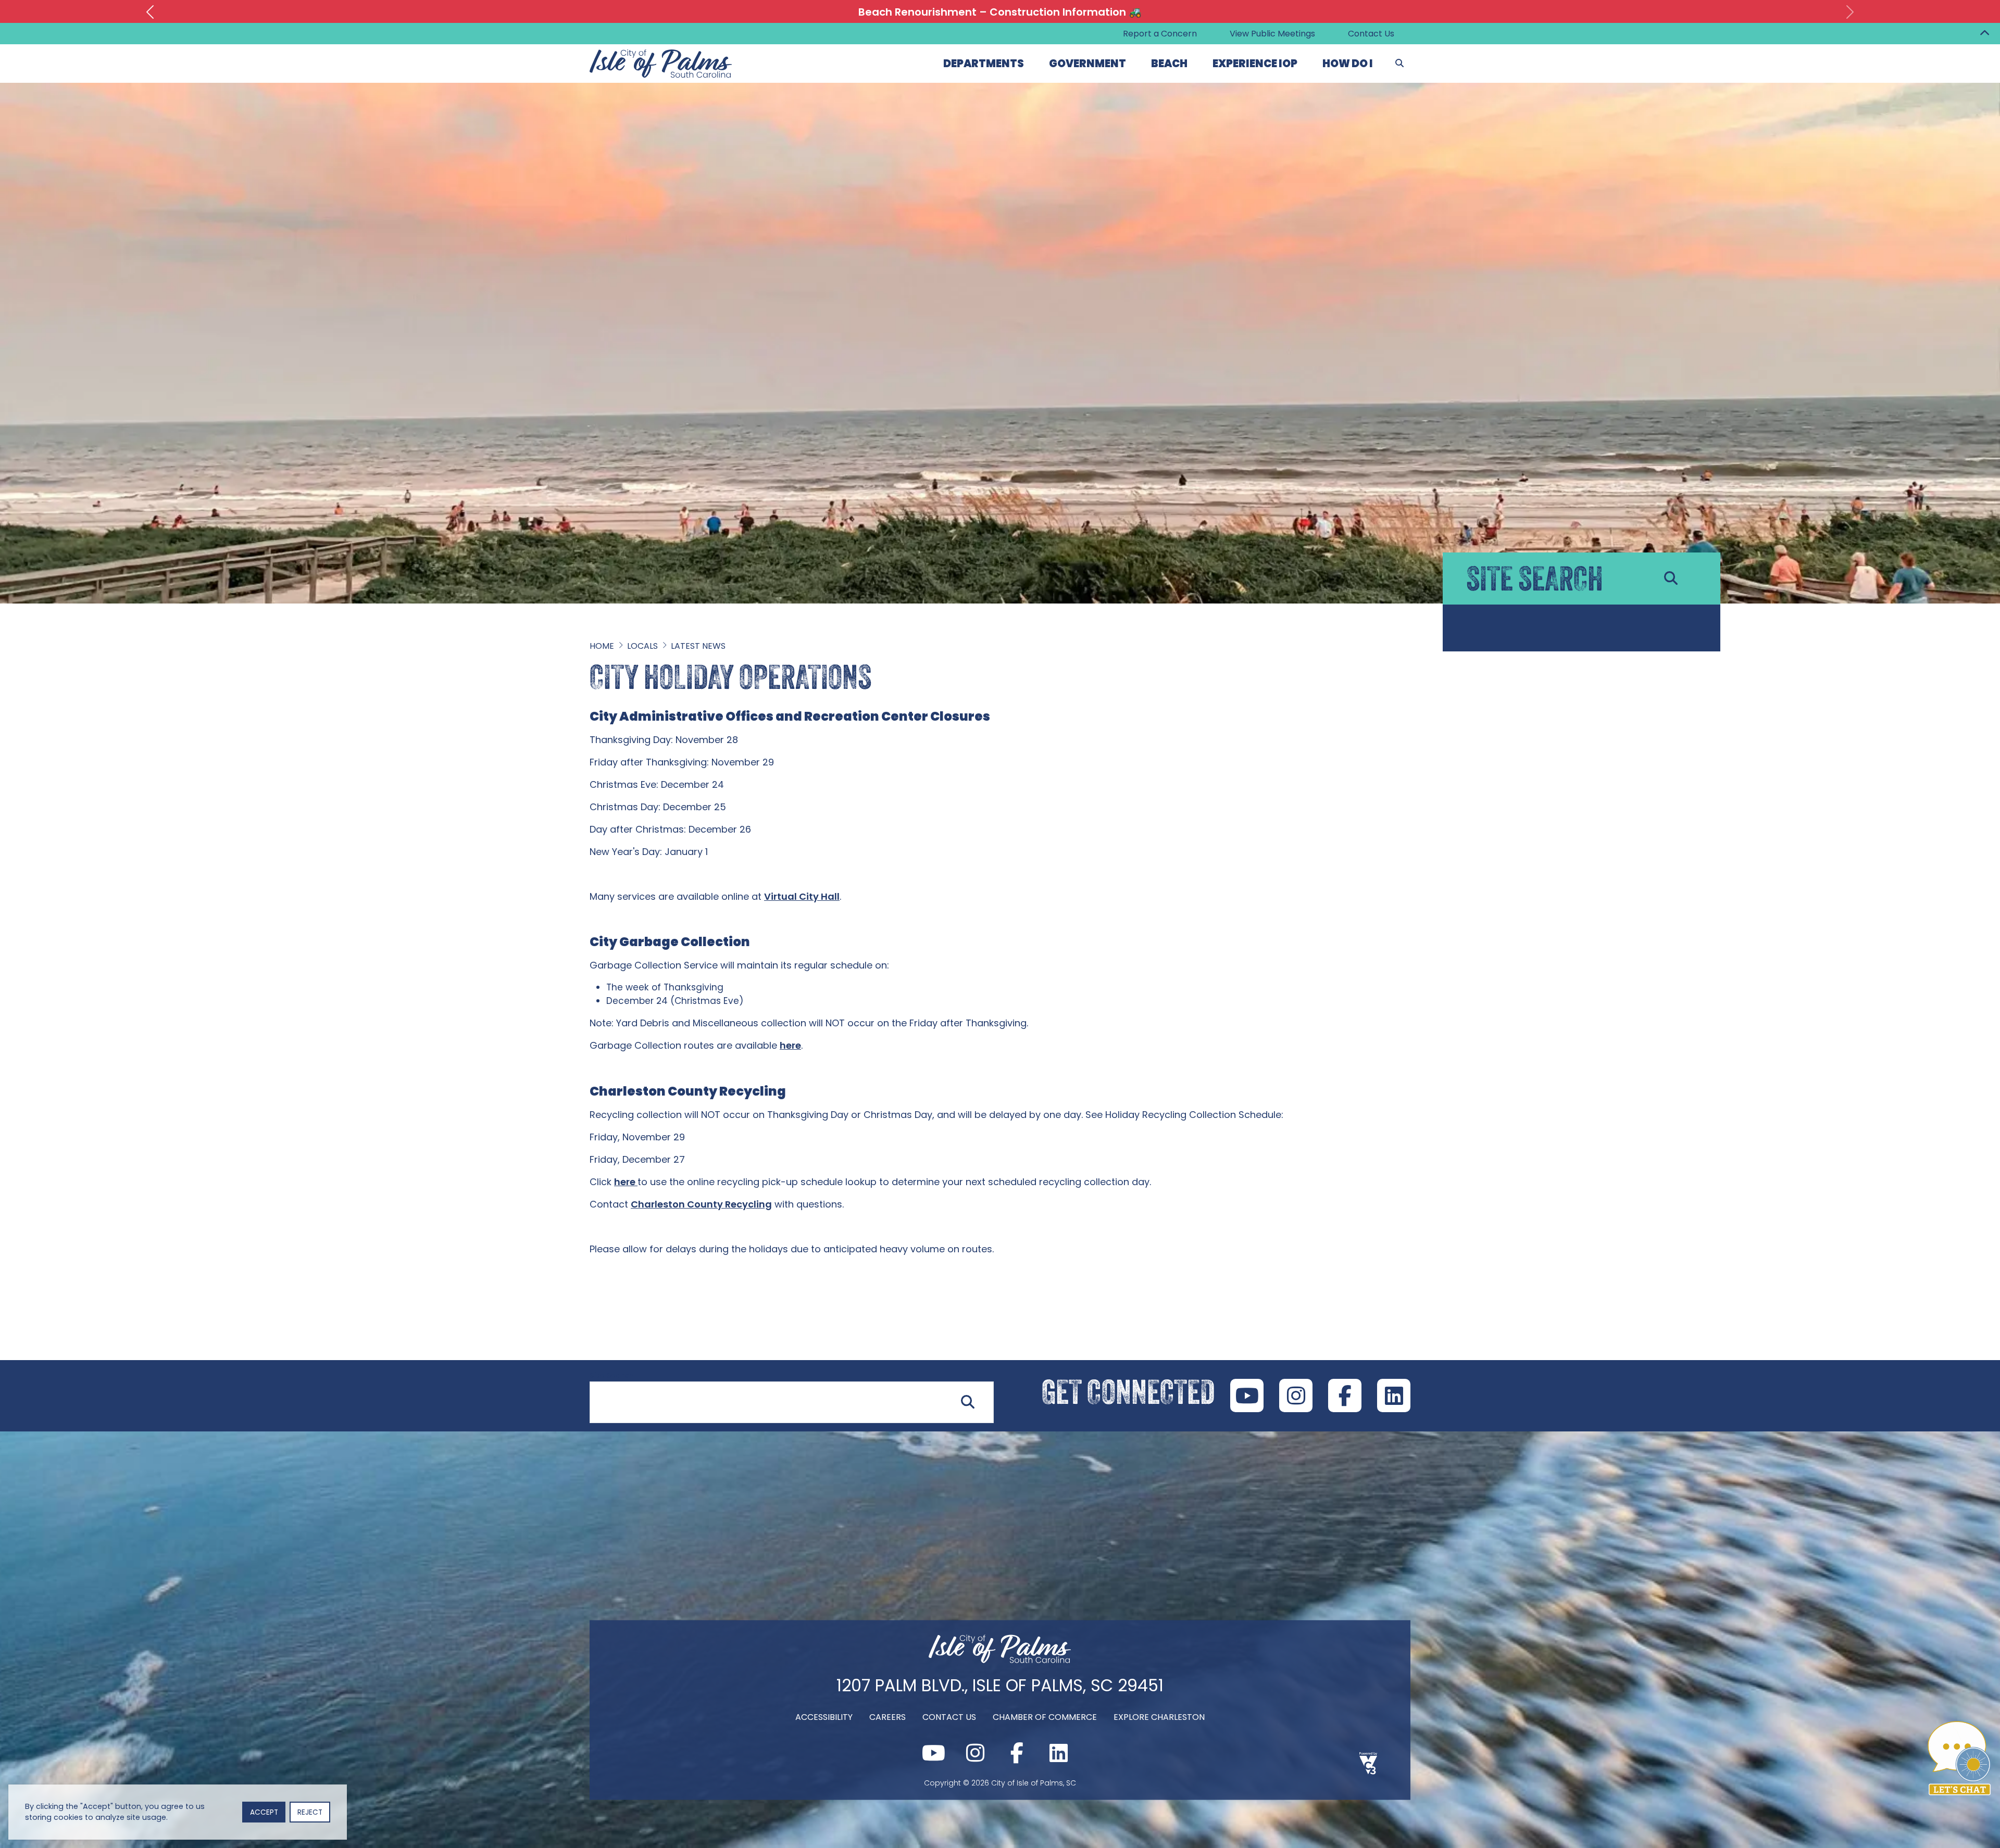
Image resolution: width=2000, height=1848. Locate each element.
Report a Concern (1160, 34)
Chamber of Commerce (1045, 1717)
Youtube (1247, 1396)
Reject (310, 1812)
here (790, 1045)
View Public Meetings (1272, 34)
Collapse (1984, 34)
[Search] (1399, 64)
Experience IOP (1255, 64)
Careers (888, 1717)
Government (1087, 64)
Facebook (1345, 1396)
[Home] (1000, 1660)
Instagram (1296, 1396)
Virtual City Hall (802, 896)
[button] (150, 12)
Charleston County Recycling (701, 1204)
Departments (984, 64)
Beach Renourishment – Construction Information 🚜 (1000, 12)
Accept (264, 1812)
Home (602, 646)
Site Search (611, 1375)
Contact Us (1371, 34)
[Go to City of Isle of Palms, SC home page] (661, 55)
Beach (1169, 64)
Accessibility (824, 1717)
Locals (642, 646)
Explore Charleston (1159, 1717)
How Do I (1348, 64)
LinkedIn (1394, 1396)
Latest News (698, 646)
